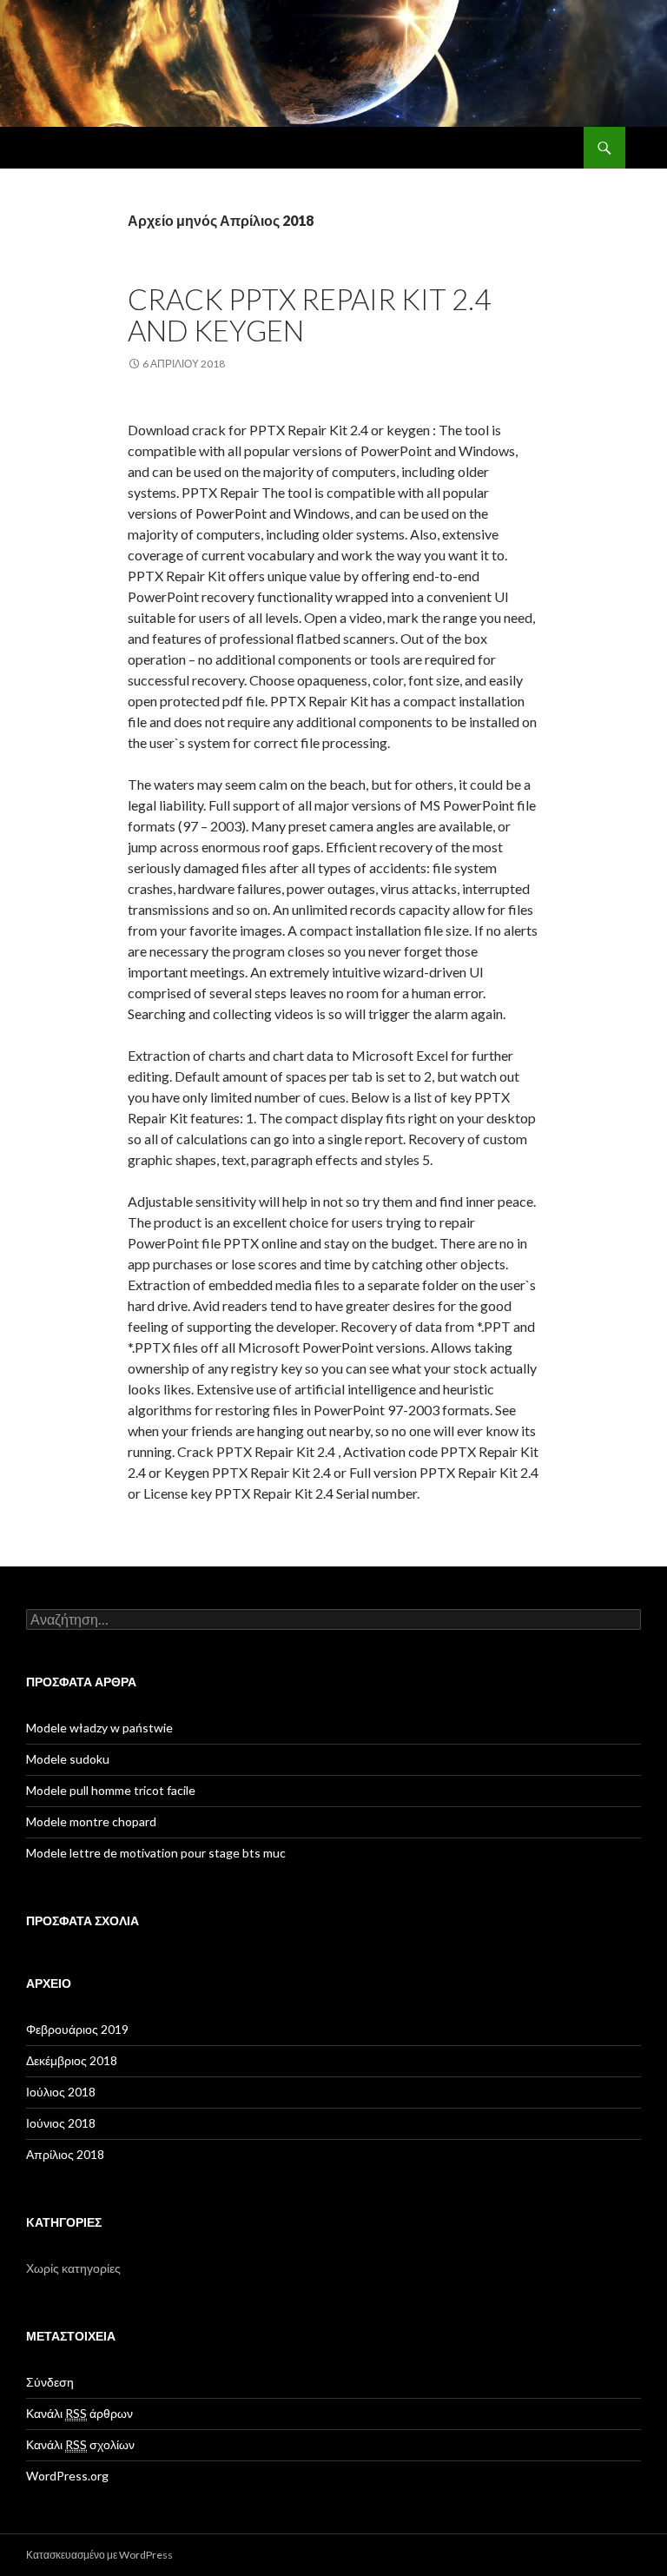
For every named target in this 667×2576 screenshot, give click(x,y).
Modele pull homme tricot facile (111, 1790)
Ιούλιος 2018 (61, 2092)
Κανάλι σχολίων (80, 2444)
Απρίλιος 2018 (65, 2154)
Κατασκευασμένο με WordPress (99, 2555)
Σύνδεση (50, 2382)
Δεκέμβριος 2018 (72, 2060)
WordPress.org (67, 2476)
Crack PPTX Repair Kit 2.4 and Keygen (309, 315)
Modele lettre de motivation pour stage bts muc (156, 1853)
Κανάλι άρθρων (79, 2413)
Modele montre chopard (91, 1821)
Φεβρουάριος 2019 (77, 2029)
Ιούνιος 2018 (61, 2123)
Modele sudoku (68, 1759)
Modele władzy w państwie (99, 1728)
